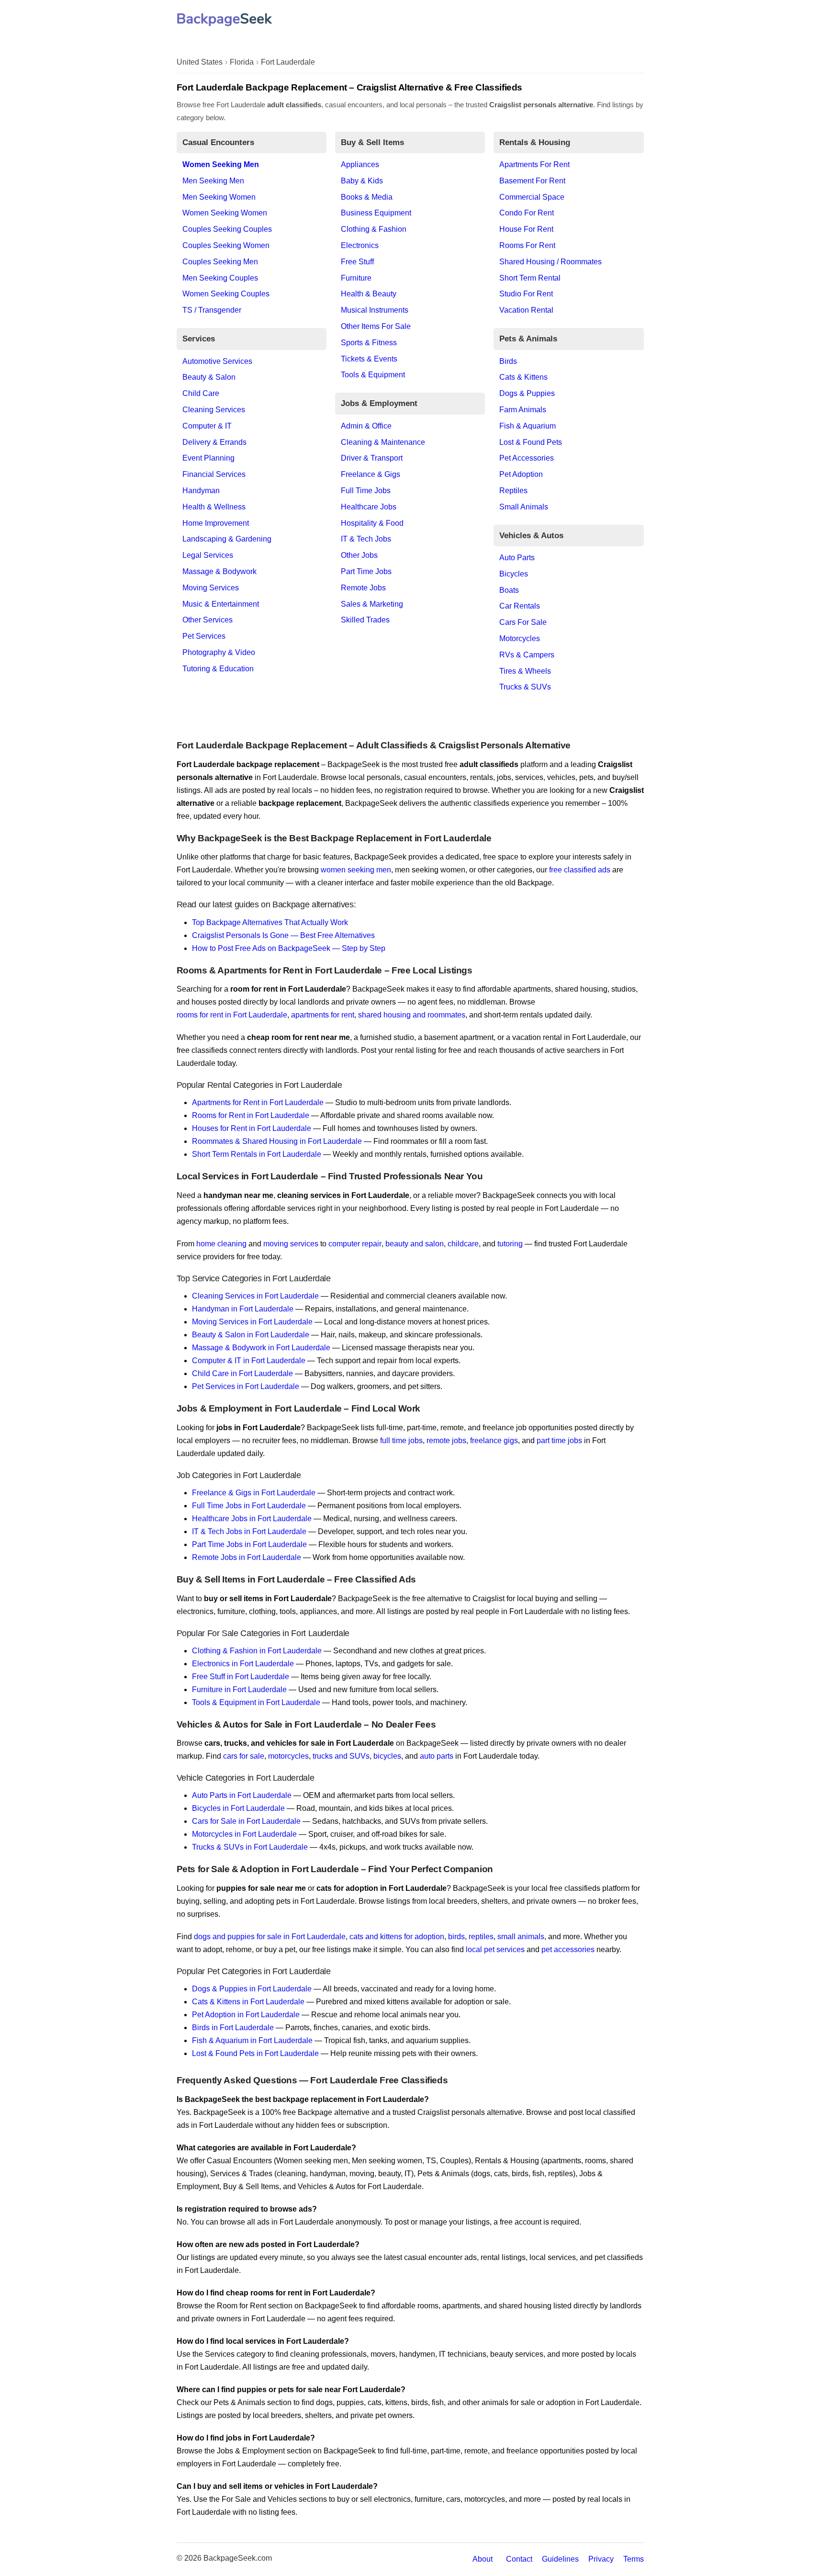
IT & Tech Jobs (366, 539)
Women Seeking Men (221, 164)
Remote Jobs (363, 588)
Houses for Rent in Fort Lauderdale (252, 1128)
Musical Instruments (375, 310)
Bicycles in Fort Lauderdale (238, 1808)
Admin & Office (366, 426)
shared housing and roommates (412, 1015)
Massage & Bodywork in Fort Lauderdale (261, 1348)
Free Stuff (357, 262)
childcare (463, 1244)
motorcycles (288, 1756)
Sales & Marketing (372, 604)
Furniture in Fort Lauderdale (239, 1689)
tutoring (510, 1244)
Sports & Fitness (369, 343)
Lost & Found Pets (531, 442)
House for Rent (526, 229)
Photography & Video (219, 652)
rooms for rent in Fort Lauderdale (232, 1015)
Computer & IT (207, 426)
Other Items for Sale (376, 326)
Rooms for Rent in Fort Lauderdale (251, 1115)
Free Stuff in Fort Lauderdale (241, 1677)
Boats (509, 590)
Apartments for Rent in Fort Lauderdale (258, 1102)
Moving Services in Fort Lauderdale (252, 1322)
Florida (242, 62)
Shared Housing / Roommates (550, 262)
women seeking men (356, 870)
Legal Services (208, 555)
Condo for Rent (527, 213)
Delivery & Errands (214, 442)
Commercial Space (532, 197)
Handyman (201, 491)
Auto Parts (517, 558)
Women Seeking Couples (226, 294)
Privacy (601, 2559)
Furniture (356, 278)
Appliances (360, 164)
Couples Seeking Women (226, 245)
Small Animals (524, 507)
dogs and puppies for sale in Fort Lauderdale (270, 1937)
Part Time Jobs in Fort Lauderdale (249, 1544)
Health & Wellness (214, 507)
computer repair (355, 1244)
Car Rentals (520, 606)
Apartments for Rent (534, 164)
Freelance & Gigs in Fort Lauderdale (254, 1493)
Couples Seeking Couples (227, 229)
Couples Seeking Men (220, 262)
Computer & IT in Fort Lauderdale (249, 1361)
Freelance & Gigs (371, 474)
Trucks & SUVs (525, 687)
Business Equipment (376, 213)
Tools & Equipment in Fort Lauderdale (256, 1702)
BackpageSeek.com (238, 2558)
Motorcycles (520, 638)
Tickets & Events (369, 359)
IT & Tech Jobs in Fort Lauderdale (249, 1531)
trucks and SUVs (341, 1756)
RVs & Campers (527, 655)
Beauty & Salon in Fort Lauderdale (251, 1335)
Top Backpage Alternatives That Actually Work (270, 922)
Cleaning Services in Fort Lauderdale (255, 1296)
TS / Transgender (212, 310)
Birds (508, 361)
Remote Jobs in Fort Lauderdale (247, 1557)
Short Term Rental (530, 278)
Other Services (208, 620)
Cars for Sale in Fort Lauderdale (246, 1821)
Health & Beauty (369, 294)
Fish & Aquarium (528, 426)
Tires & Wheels (525, 671)
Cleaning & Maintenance (383, 442)
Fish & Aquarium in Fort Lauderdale (252, 2040)
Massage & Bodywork (219, 571)
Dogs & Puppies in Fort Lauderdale (252, 1989)
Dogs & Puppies (527, 393)
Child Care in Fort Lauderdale (242, 1373)
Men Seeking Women (219, 197)
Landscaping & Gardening (227, 539)
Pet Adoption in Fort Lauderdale (246, 2015)
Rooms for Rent (527, 245)
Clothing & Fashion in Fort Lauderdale (257, 1651)
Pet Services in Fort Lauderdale (246, 1386)
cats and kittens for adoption (397, 1937)
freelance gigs (494, 1441)
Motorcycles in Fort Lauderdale (244, 1834)
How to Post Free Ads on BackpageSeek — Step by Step (289, 948)
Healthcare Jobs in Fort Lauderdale (252, 1519)
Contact (519, 2559)
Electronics (360, 245)
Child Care (201, 393)
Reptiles (513, 491)
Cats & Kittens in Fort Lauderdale (248, 2002)
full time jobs (401, 1441)
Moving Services (211, 588)
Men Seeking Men (213, 181)
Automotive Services (217, 361)
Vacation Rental (526, 310)
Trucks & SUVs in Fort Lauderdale (250, 1847)
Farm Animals (523, 410)
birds (456, 1937)
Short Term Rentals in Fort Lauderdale (257, 1154)
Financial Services (214, 474)
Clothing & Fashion (374, 229)
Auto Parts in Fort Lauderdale (242, 1795)
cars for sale (244, 1756)
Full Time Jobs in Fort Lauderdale (249, 1506)
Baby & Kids (362, 181)
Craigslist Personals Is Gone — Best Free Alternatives (283, 935)
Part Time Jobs (366, 571)
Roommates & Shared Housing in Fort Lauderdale (277, 1141)
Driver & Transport (372, 458)
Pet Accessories (527, 458)
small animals (521, 1937)
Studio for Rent (526, 294)
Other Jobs (359, 555)
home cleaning (221, 1244)
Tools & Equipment (373, 375)
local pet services (495, 1949)
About (483, 2559)
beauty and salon (415, 1244)
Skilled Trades (365, 620)
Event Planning (208, 458)
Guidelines (560, 2559)
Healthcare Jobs (369, 507)
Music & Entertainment (221, 604)
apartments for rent (323, 1015)
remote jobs (446, 1441)
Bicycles (514, 574)
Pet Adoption (521, 474)
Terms (634, 2559)
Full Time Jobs (366, 491)
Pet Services (204, 636)
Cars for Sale (523, 622)
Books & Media (367, 197)
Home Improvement (216, 523)
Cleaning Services (214, 410)
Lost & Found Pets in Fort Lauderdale (255, 2053)
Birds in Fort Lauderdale (233, 2028)
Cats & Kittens (523, 377)
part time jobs (559, 1441)
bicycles (387, 1756)
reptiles (481, 1937)
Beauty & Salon (209, 377)
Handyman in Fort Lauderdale (243, 1309)
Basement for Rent (532, 181)
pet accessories (568, 1949)
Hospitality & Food (372, 523)
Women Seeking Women (225, 213)
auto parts (437, 1756)
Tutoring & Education (218, 669)
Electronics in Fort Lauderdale (243, 1664)
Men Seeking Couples (220, 278)
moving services (291, 1244)
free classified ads (580, 870)
